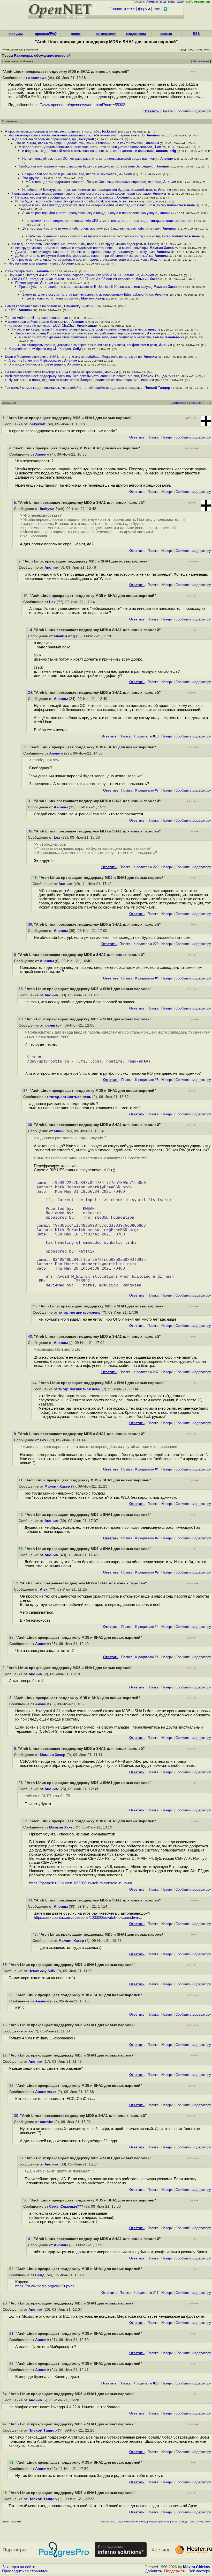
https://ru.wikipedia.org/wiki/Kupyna (45, 2286)
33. (22, 2158)
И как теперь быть (20, 271)
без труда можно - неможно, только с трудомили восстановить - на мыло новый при (81, 248)
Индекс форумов (159, 2522)
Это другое (31, 178)
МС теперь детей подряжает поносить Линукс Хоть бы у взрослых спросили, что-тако (93, 182)
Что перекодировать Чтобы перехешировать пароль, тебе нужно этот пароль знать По (77, 135)
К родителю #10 (146, 736)
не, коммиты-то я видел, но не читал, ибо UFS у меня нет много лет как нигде (87, 221)
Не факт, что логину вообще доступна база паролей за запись (65, 197)
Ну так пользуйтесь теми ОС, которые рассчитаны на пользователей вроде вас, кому (90, 159)
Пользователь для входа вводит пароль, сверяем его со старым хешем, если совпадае (81, 193)
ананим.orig (166, 151)
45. (36, 1306)
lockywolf (110, 131)
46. (36, 1934)
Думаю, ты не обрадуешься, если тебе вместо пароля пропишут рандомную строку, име (85, 252)
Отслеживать (201, 61)
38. (31, 1125)
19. (22, 1019)
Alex (153, 259)
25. (12, 1638)
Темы (175, 2522)
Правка (167, 111)
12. (17, 1583)
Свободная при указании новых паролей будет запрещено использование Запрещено (87, 166)
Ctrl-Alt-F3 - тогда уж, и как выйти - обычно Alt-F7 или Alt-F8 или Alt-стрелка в (73, 279)
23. (22, 1783)
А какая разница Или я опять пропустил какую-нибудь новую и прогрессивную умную (90, 213)
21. (12, 2334)
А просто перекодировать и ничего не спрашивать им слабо (52, 131)
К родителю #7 (147, 790)
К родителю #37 (146, 1372)
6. (16, 955)
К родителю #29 (146, 867)
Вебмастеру (199, 2571)
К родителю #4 (147, 978)
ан (66, 318)
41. (31, 2239)
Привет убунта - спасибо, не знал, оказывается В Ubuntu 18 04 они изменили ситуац (85, 287)
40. (31, 1337)
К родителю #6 (147, 1080)
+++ (131, 9)
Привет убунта (27, 283)
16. (6, 2025)
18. (22, 989)
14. (31, 630)
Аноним (153, 135)
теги (157, 9)
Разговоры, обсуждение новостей (42, 56)
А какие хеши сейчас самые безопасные (37, 322)
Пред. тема (188, 2522)
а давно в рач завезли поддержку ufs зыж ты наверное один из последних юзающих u (87, 205)
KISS (13, 310)
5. (16, 503)
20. (6, 2303)
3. (11, 1698)
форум (144, 9)
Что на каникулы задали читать (34, 263)
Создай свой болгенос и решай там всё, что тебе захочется (70, 174)
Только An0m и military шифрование (34, 318)
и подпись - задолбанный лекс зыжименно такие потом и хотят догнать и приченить (88, 151)
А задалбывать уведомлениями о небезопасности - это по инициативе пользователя (86, 147)
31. (31, 801)
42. (22, 1515)
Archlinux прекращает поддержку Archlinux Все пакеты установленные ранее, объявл (72, 376)
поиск (76, 34)
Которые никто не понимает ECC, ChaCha (42, 325)
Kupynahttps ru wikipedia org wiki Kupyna (40, 349)
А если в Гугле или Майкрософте (35, 360)
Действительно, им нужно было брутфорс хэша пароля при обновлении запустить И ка (84, 256)
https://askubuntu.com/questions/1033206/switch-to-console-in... (88, 1918)
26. (12, 2364)
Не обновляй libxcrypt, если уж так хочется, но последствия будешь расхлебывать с (89, 190)
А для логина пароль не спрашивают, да (44, 139)
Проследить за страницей (25, 2571)
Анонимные (87, 325)
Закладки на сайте (19, 2567)
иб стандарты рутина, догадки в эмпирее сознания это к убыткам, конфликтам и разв (90, 345)
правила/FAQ (46, 34)
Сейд (77, 349)
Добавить (154, 2571)
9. (16, 1434)
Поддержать (175, 2571)
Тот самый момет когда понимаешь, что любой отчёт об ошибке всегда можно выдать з (74, 388)
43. (31, 1900)
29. (26, 747)
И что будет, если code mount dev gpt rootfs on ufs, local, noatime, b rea (71, 201)
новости (119, 9)
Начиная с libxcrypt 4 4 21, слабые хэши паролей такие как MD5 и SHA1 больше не (74, 275)
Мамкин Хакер (162, 248)
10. (26, 596)
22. (12, 2086)
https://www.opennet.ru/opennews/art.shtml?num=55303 (78, 105)
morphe (154, 329)
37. (26, 1091)
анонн (134, 201)
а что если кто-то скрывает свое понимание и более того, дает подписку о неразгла (85, 337)
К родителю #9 (147, 1538)
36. (26, 2200)
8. (16, 1749)
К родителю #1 (147, 1657)
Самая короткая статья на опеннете (33, 306)
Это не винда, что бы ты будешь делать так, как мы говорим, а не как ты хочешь (79, 143)
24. (31, 693)
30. (17, 2116)
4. (11, 448)
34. (6, 2394)
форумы (16, 34)
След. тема (204, 2522)
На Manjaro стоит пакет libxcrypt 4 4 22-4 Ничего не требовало (54, 372)
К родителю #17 (146, 2293)
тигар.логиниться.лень (176, 205)
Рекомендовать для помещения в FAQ (123, 2522)
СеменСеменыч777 (169, 337)
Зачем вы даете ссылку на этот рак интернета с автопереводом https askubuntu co (88, 294)
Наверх (167, 437)
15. (6, 1965)
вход (163, 2)
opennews (37, 78)
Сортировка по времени (186, 403)
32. (12, 1995)
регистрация (176, 2)
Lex (158, 147)
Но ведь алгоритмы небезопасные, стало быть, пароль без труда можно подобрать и (79, 244)
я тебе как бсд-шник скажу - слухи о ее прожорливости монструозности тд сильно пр (93, 236)
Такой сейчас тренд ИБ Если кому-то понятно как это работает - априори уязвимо (80, 333)
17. (6, 2055)
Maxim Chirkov (197, 2567)
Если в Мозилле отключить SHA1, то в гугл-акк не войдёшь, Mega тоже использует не (73, 357)
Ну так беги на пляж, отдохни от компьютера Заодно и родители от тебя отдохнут (74, 380)
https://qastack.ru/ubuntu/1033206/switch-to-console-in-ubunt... (82, 1883)
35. (31, 831)
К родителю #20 (146, 2383)
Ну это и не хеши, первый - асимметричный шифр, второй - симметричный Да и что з (79, 329)
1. (5, 418)
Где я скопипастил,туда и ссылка (52, 298)
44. (36, 1383)
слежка (166, 34)
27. (26, 1821)
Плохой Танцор (154, 376)
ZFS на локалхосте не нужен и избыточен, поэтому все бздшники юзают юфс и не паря (91, 228)
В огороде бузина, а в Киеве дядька (37, 364)
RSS (196, 34)
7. (21, 561)
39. (31, 924)
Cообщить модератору (193, 111)
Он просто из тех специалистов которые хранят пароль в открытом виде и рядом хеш (80, 259)
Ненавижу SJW (76, 306)
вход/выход (136, 34)
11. (22, 1480)
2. (5, 1668)
